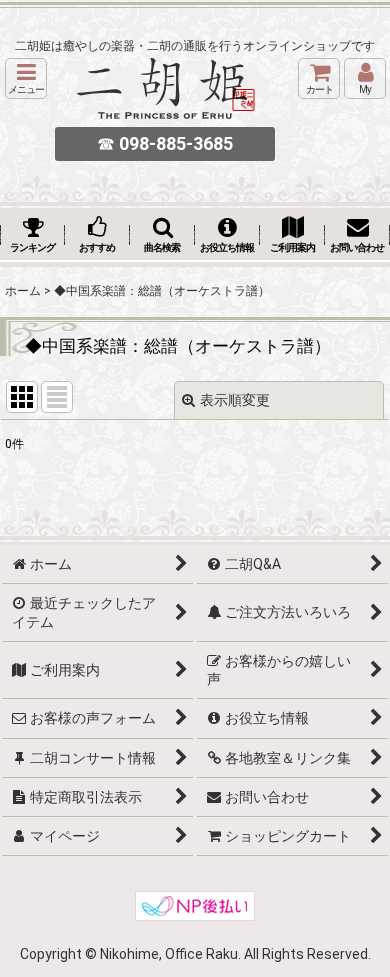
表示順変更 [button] (235, 400)
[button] (26, 78)
